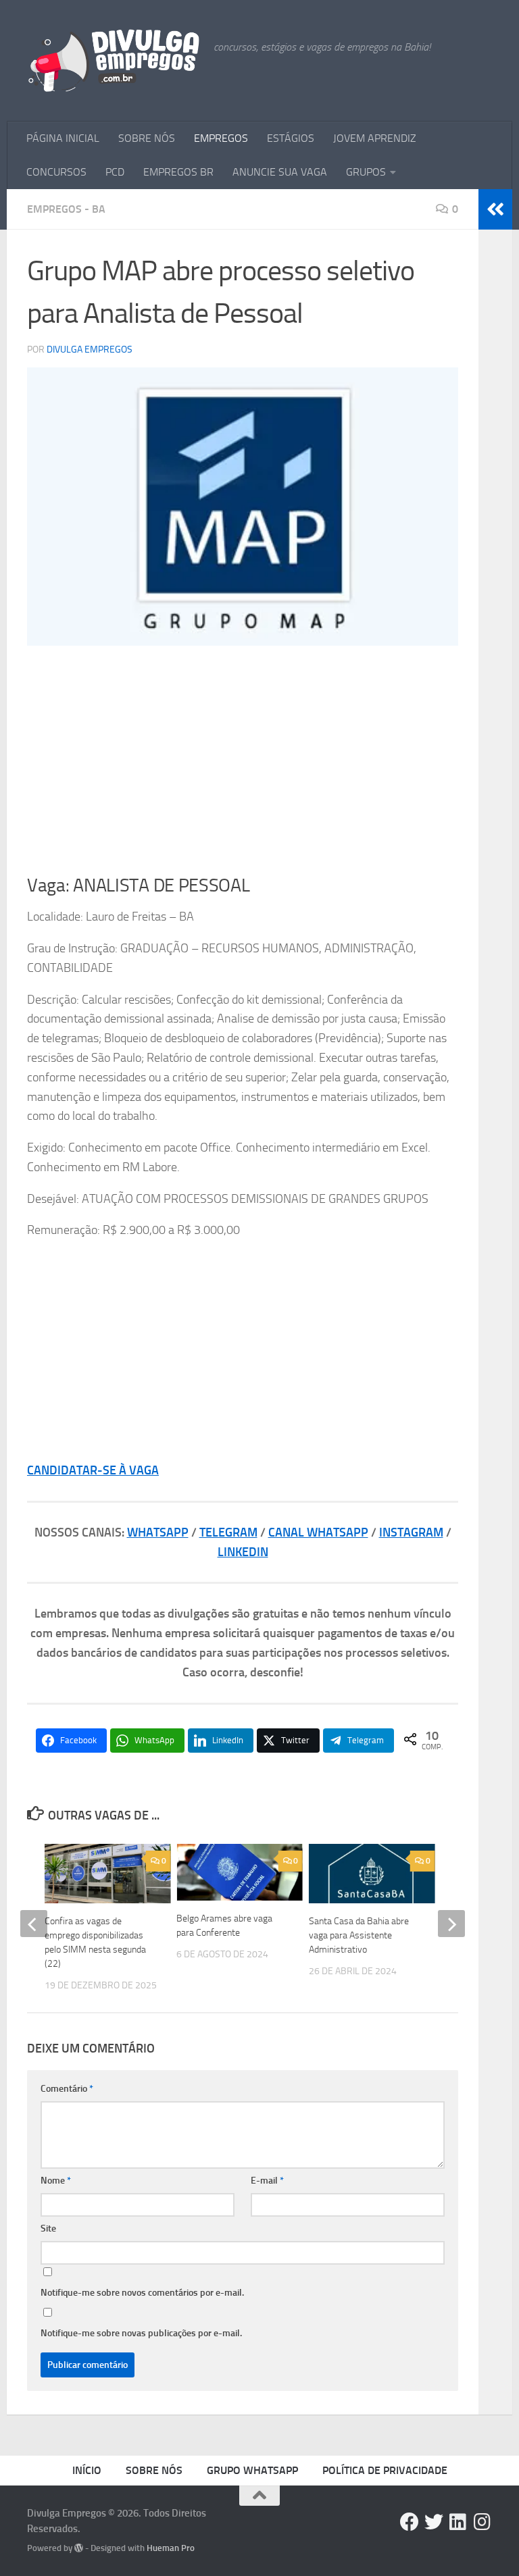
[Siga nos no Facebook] (410, 2522)
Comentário (67, 2089)
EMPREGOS (221, 138)
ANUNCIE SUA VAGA (280, 172)
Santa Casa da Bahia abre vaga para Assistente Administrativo (359, 1935)
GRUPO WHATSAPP (252, 2470)
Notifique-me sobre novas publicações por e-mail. (141, 2333)
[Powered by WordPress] (79, 2548)
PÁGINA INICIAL (63, 138)
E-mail (267, 2181)
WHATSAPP (158, 1532)
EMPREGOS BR (178, 172)
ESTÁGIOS (291, 138)
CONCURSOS (56, 172)
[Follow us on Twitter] (434, 2522)
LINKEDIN (243, 1552)
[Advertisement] (243, 760)
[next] (451, 1924)
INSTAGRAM (411, 1532)
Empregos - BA (66, 209)
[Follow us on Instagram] (483, 2522)
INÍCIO (87, 2470)
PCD (115, 172)
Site (48, 2229)
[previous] (34, 1924)
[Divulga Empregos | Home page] (114, 61)
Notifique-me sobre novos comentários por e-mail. (142, 2293)
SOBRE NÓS (147, 138)
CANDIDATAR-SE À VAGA (93, 1470)
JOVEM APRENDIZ (375, 138)
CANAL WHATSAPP (318, 1532)
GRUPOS (366, 172)
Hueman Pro (171, 2548)
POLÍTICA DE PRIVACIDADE (385, 2470)
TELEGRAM (228, 1532)
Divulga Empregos (90, 350)
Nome (56, 2181)
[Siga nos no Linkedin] (458, 2522)
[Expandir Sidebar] (495, 209)
